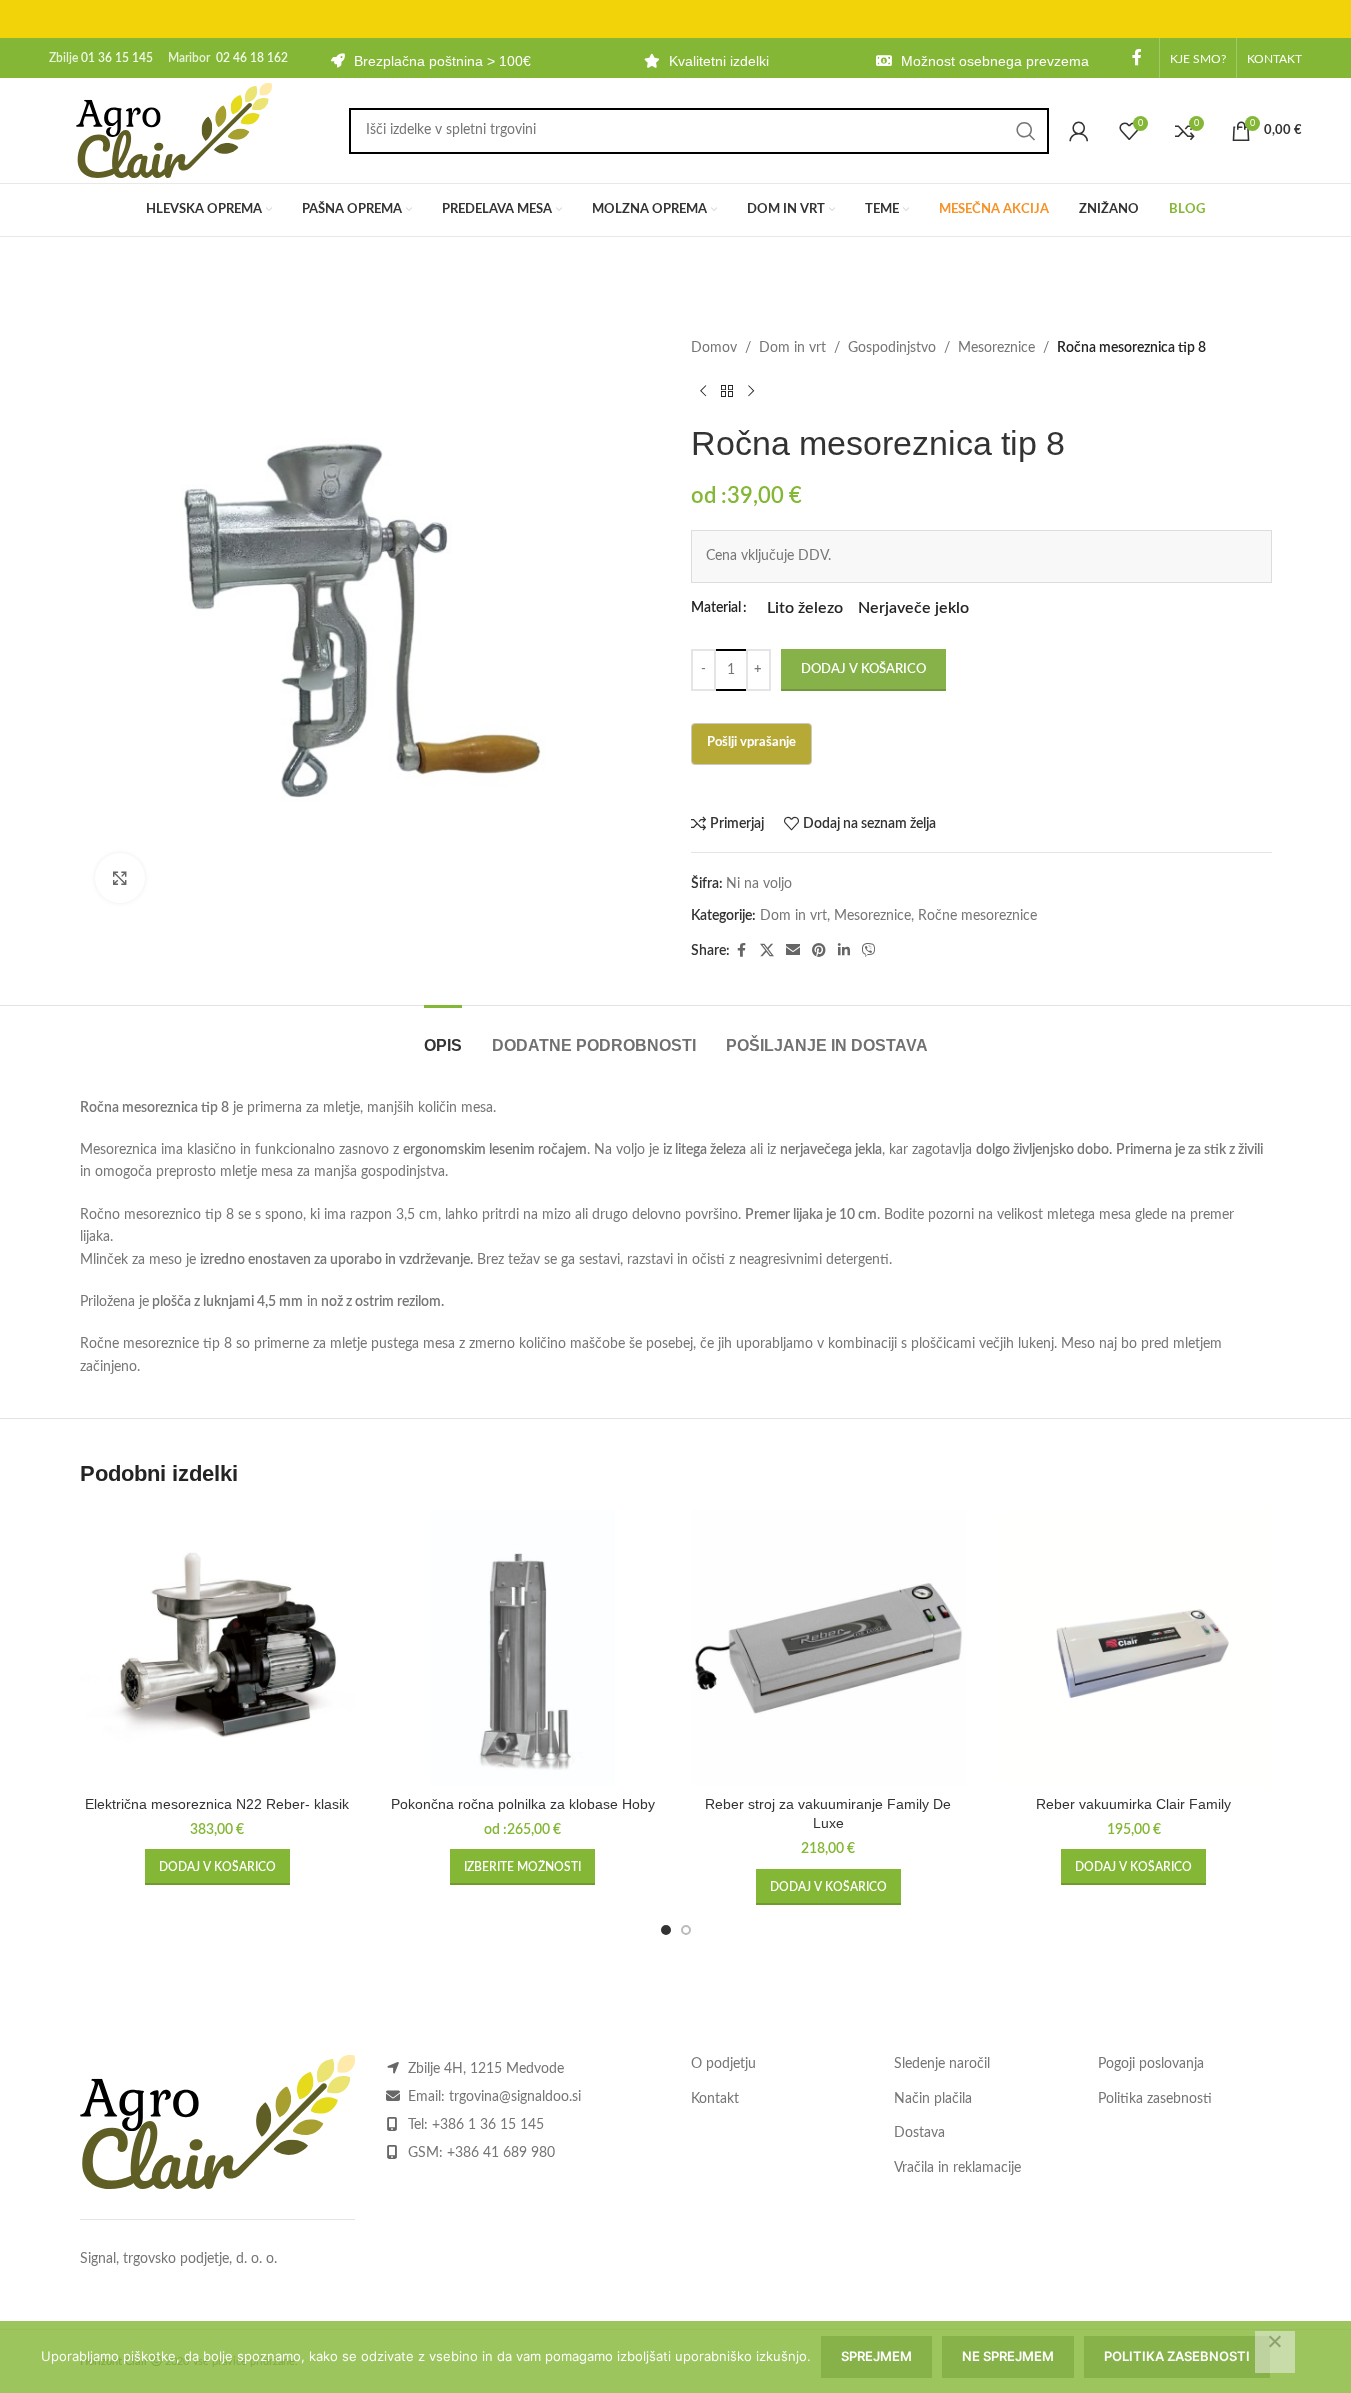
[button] (217, 1867)
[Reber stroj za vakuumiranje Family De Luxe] (829, 1648)
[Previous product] (703, 391)
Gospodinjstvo (892, 348)
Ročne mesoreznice (977, 916)
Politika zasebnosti (1155, 2099)
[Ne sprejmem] (1275, 2352)
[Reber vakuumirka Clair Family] (1134, 1648)
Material (716, 608)
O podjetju (723, 2064)
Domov (714, 348)
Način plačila (933, 2099)
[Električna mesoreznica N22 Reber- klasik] (218, 1648)
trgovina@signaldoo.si (515, 2097)
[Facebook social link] (1137, 57)
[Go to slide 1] (666, 1930)
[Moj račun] (1079, 131)
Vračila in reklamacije (957, 2168)
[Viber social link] (869, 951)
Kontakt (715, 2099)
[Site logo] (174, 130)
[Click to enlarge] (120, 878)
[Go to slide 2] (686, 1930)
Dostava (919, 2133)
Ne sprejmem (1008, 2356)
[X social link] (767, 951)
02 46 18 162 (252, 58)
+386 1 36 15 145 (488, 2125)
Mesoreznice (996, 348)
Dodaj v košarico (863, 669)
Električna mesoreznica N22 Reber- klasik (217, 1804)
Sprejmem (876, 2356)
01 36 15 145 (117, 58)
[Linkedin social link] (844, 951)
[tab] (443, 1035)
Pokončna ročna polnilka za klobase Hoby (523, 1804)
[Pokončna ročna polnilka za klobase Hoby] (523, 1648)
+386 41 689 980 (501, 2153)
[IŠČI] (1026, 131)
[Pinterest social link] (819, 951)
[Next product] (751, 391)
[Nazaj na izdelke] (727, 391)
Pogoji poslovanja (1151, 2064)
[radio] (805, 608)
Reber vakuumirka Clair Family (1133, 1804)
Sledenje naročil (942, 2064)
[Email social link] (793, 951)
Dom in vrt (792, 348)
